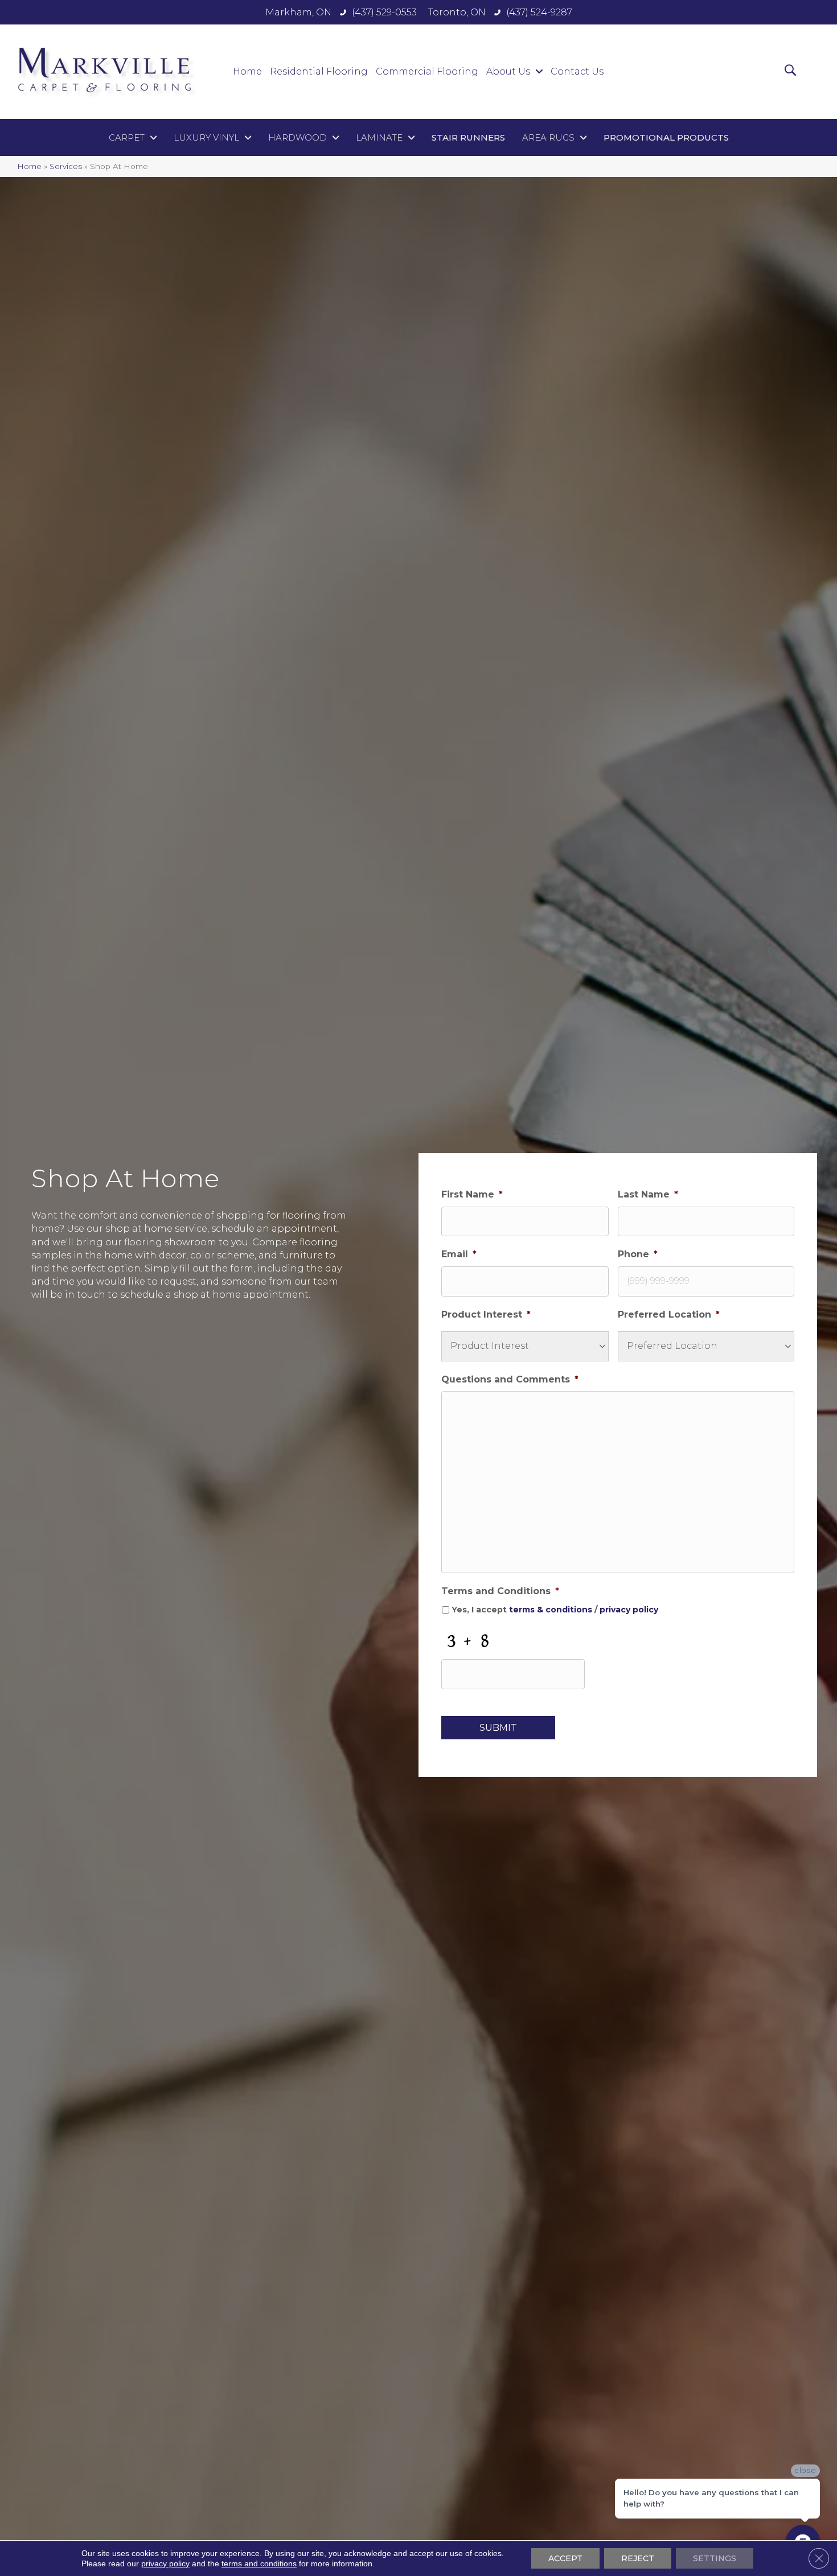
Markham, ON (298, 12)
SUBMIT (498, 1728)
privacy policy (629, 1610)
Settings (715, 2558)
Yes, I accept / (555, 1610)
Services (66, 166)
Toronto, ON (457, 12)
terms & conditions (551, 1610)
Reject (638, 2558)
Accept (565, 2558)
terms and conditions (259, 2563)
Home (29, 166)
